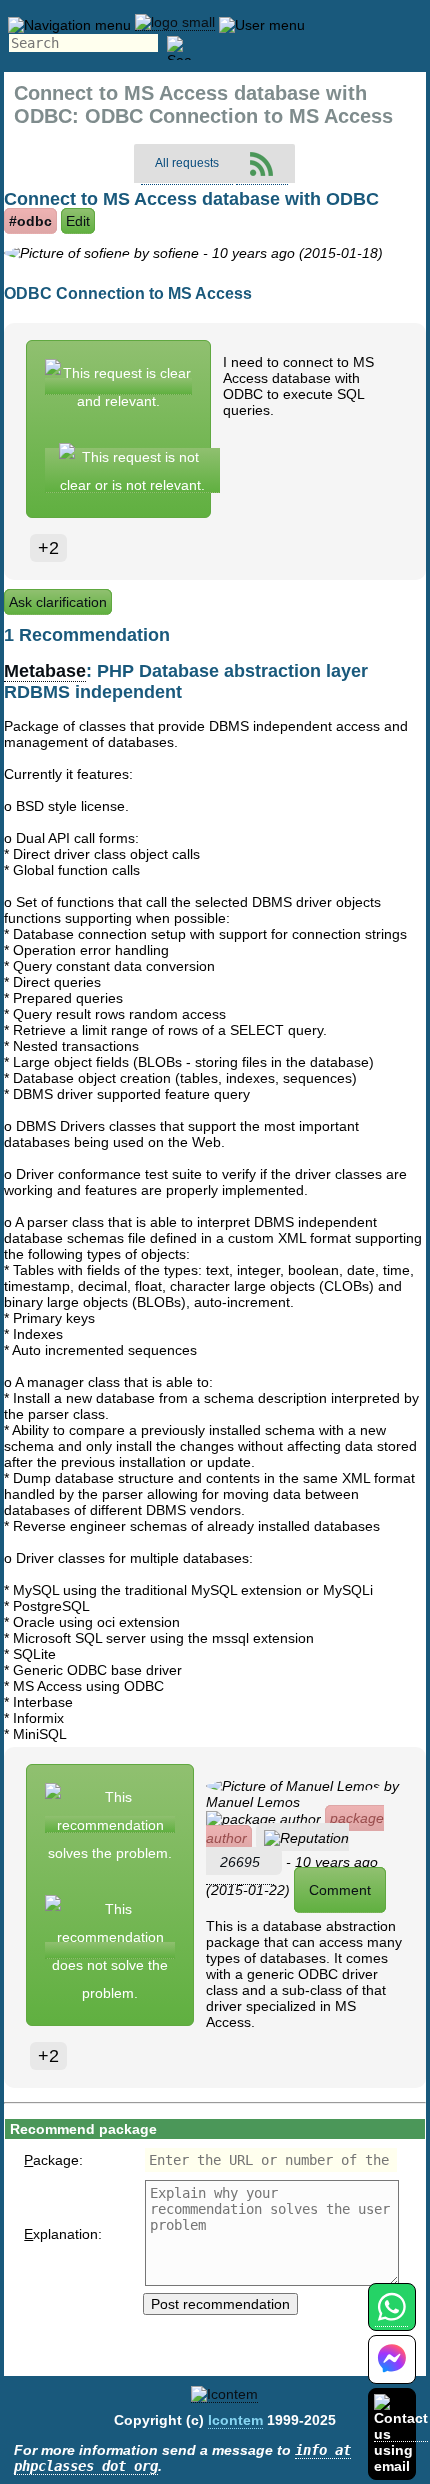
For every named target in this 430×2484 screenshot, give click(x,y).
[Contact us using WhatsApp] (391, 2318)
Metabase (45, 671)
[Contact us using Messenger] (392, 2371)
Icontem (235, 2420)
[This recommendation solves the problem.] (110, 1824)
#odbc (30, 221)
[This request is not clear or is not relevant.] (132, 470)
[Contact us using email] (401, 2433)
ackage (51, 2160)
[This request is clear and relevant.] (118, 386)
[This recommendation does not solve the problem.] (110, 1950)
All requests (187, 163)
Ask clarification (58, 602)
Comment (340, 1890)
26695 (240, 1862)
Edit (78, 221)
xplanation (61, 2234)
